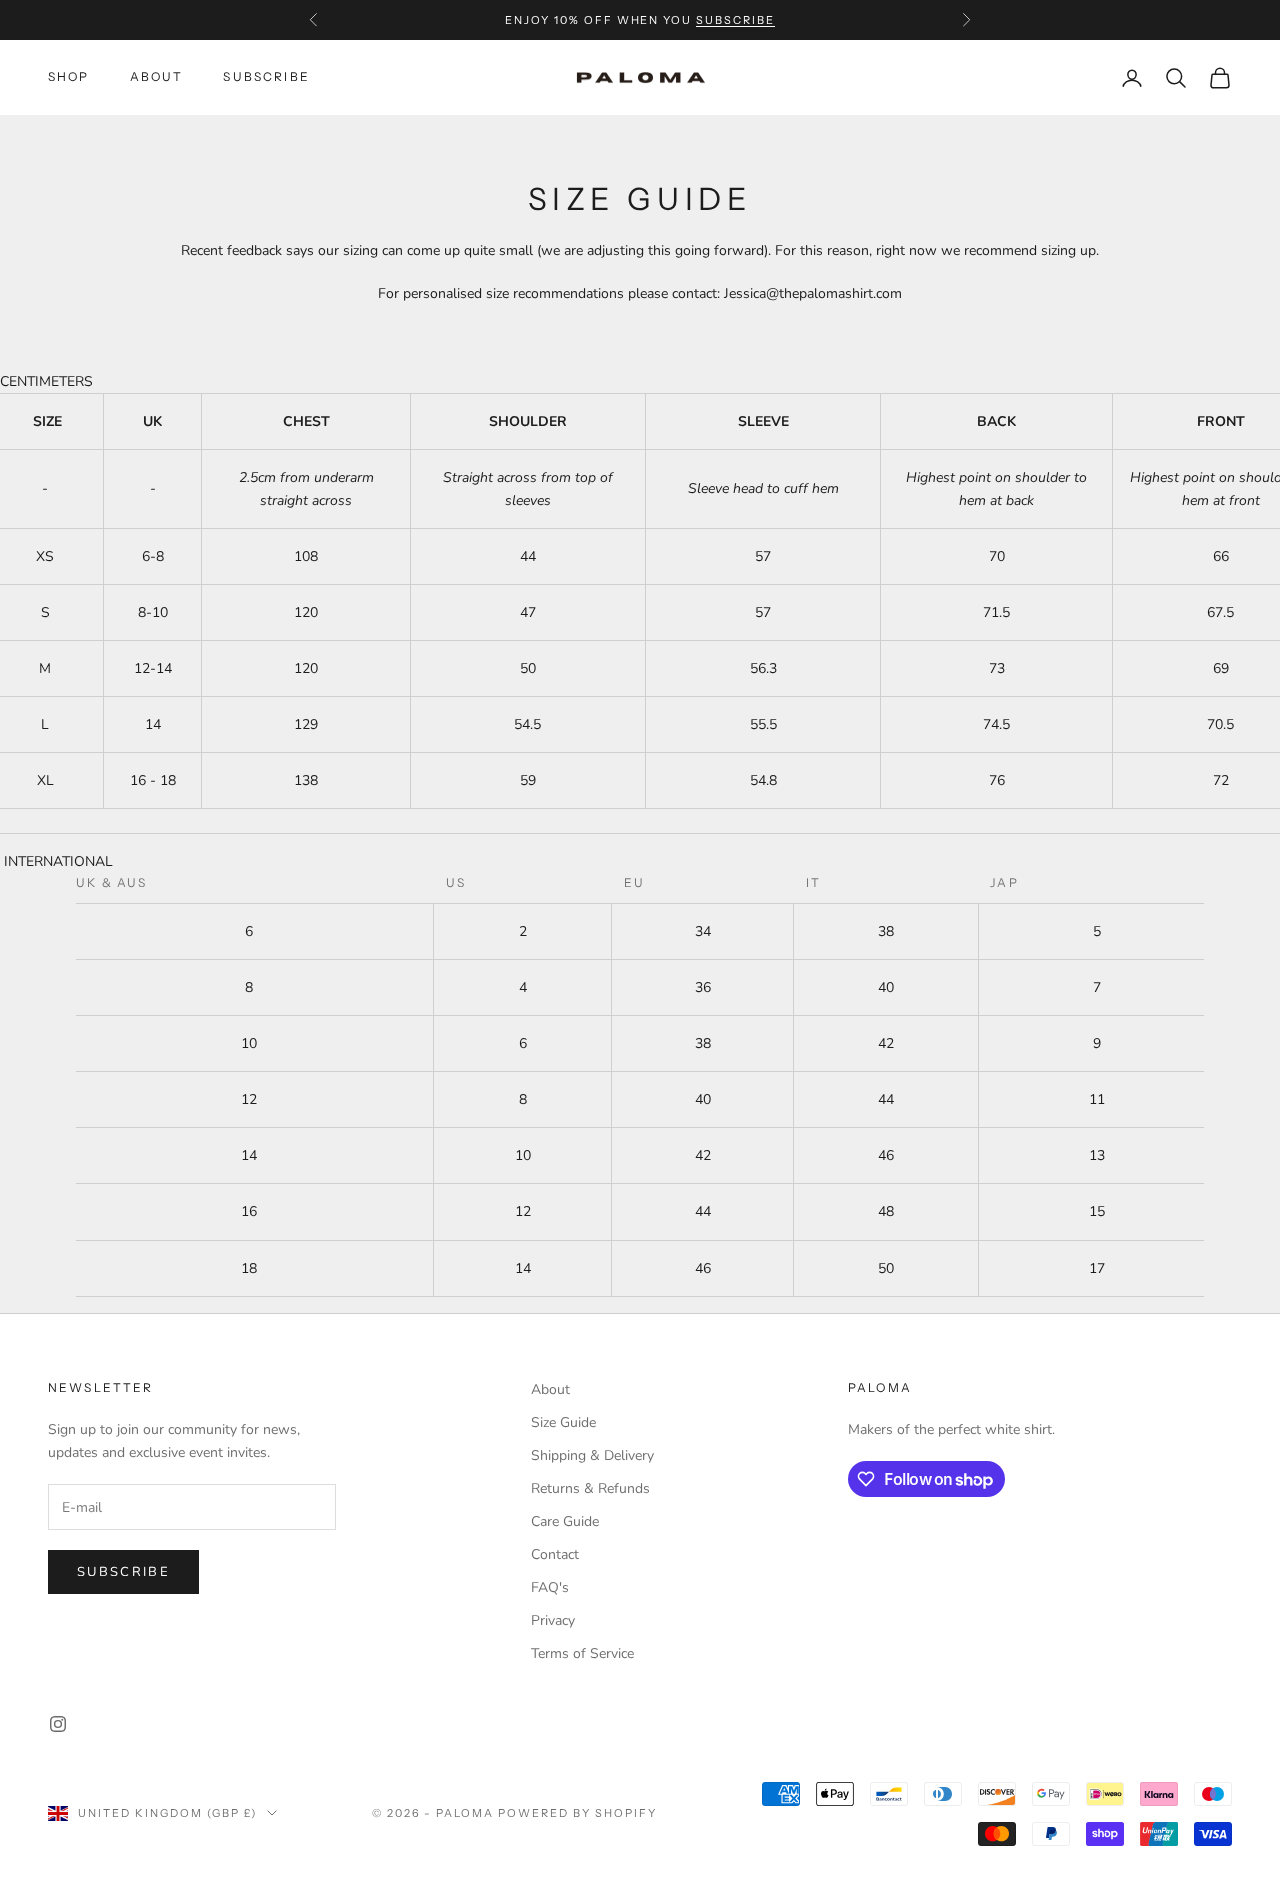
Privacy (553, 1620)
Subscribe (123, 1572)
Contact (555, 1554)
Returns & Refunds (590, 1488)
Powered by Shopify (577, 1813)
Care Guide (565, 1521)
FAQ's (550, 1587)
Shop (69, 77)
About (157, 77)
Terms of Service (582, 1653)
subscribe (735, 20)
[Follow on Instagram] (58, 1724)
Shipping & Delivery (592, 1455)
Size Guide (563, 1422)
